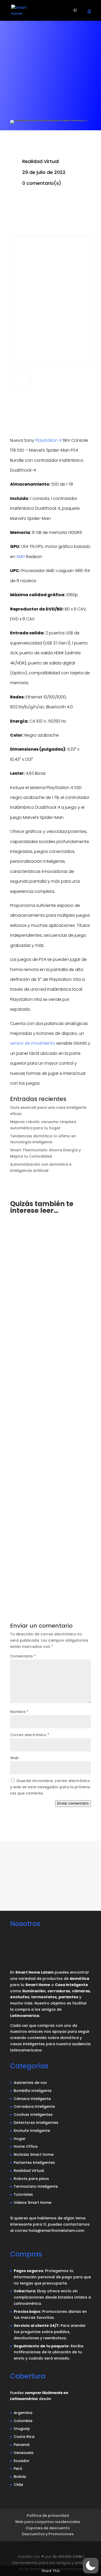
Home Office (26, 2146)
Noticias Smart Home (37, 1551)
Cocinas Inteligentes (33, 2115)
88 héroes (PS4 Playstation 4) (46, 1412)
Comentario (23, 1656)
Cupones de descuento (48, 2528)
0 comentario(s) (42, 183)
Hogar (34, 1300)
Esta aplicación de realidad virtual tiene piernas (44, 1538)
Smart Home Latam (41, 1294)
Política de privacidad (48, 2516)
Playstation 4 (48, 440)
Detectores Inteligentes (36, 2123)
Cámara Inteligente (32, 2099)
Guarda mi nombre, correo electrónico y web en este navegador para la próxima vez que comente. (50, 1787)
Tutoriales (23, 2194)
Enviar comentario (73, 1803)
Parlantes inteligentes (34, 2163)
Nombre (19, 1712)
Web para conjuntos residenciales (48, 2522)
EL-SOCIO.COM (67, 2557)
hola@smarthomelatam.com (56, 2231)
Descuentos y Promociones (48, 2534)
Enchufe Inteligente (32, 2131)
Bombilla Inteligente (33, 2091)
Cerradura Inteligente (34, 2106)
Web (14, 1758)
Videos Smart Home (33, 2203)
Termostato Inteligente (36, 2186)
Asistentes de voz (30, 2083)
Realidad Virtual (41, 161)
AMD (21, 557)
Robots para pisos (31, 2179)
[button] (91, 2566)
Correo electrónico (30, 1735)
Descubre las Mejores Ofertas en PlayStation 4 (49, 1287)
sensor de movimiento (33, 1043)
